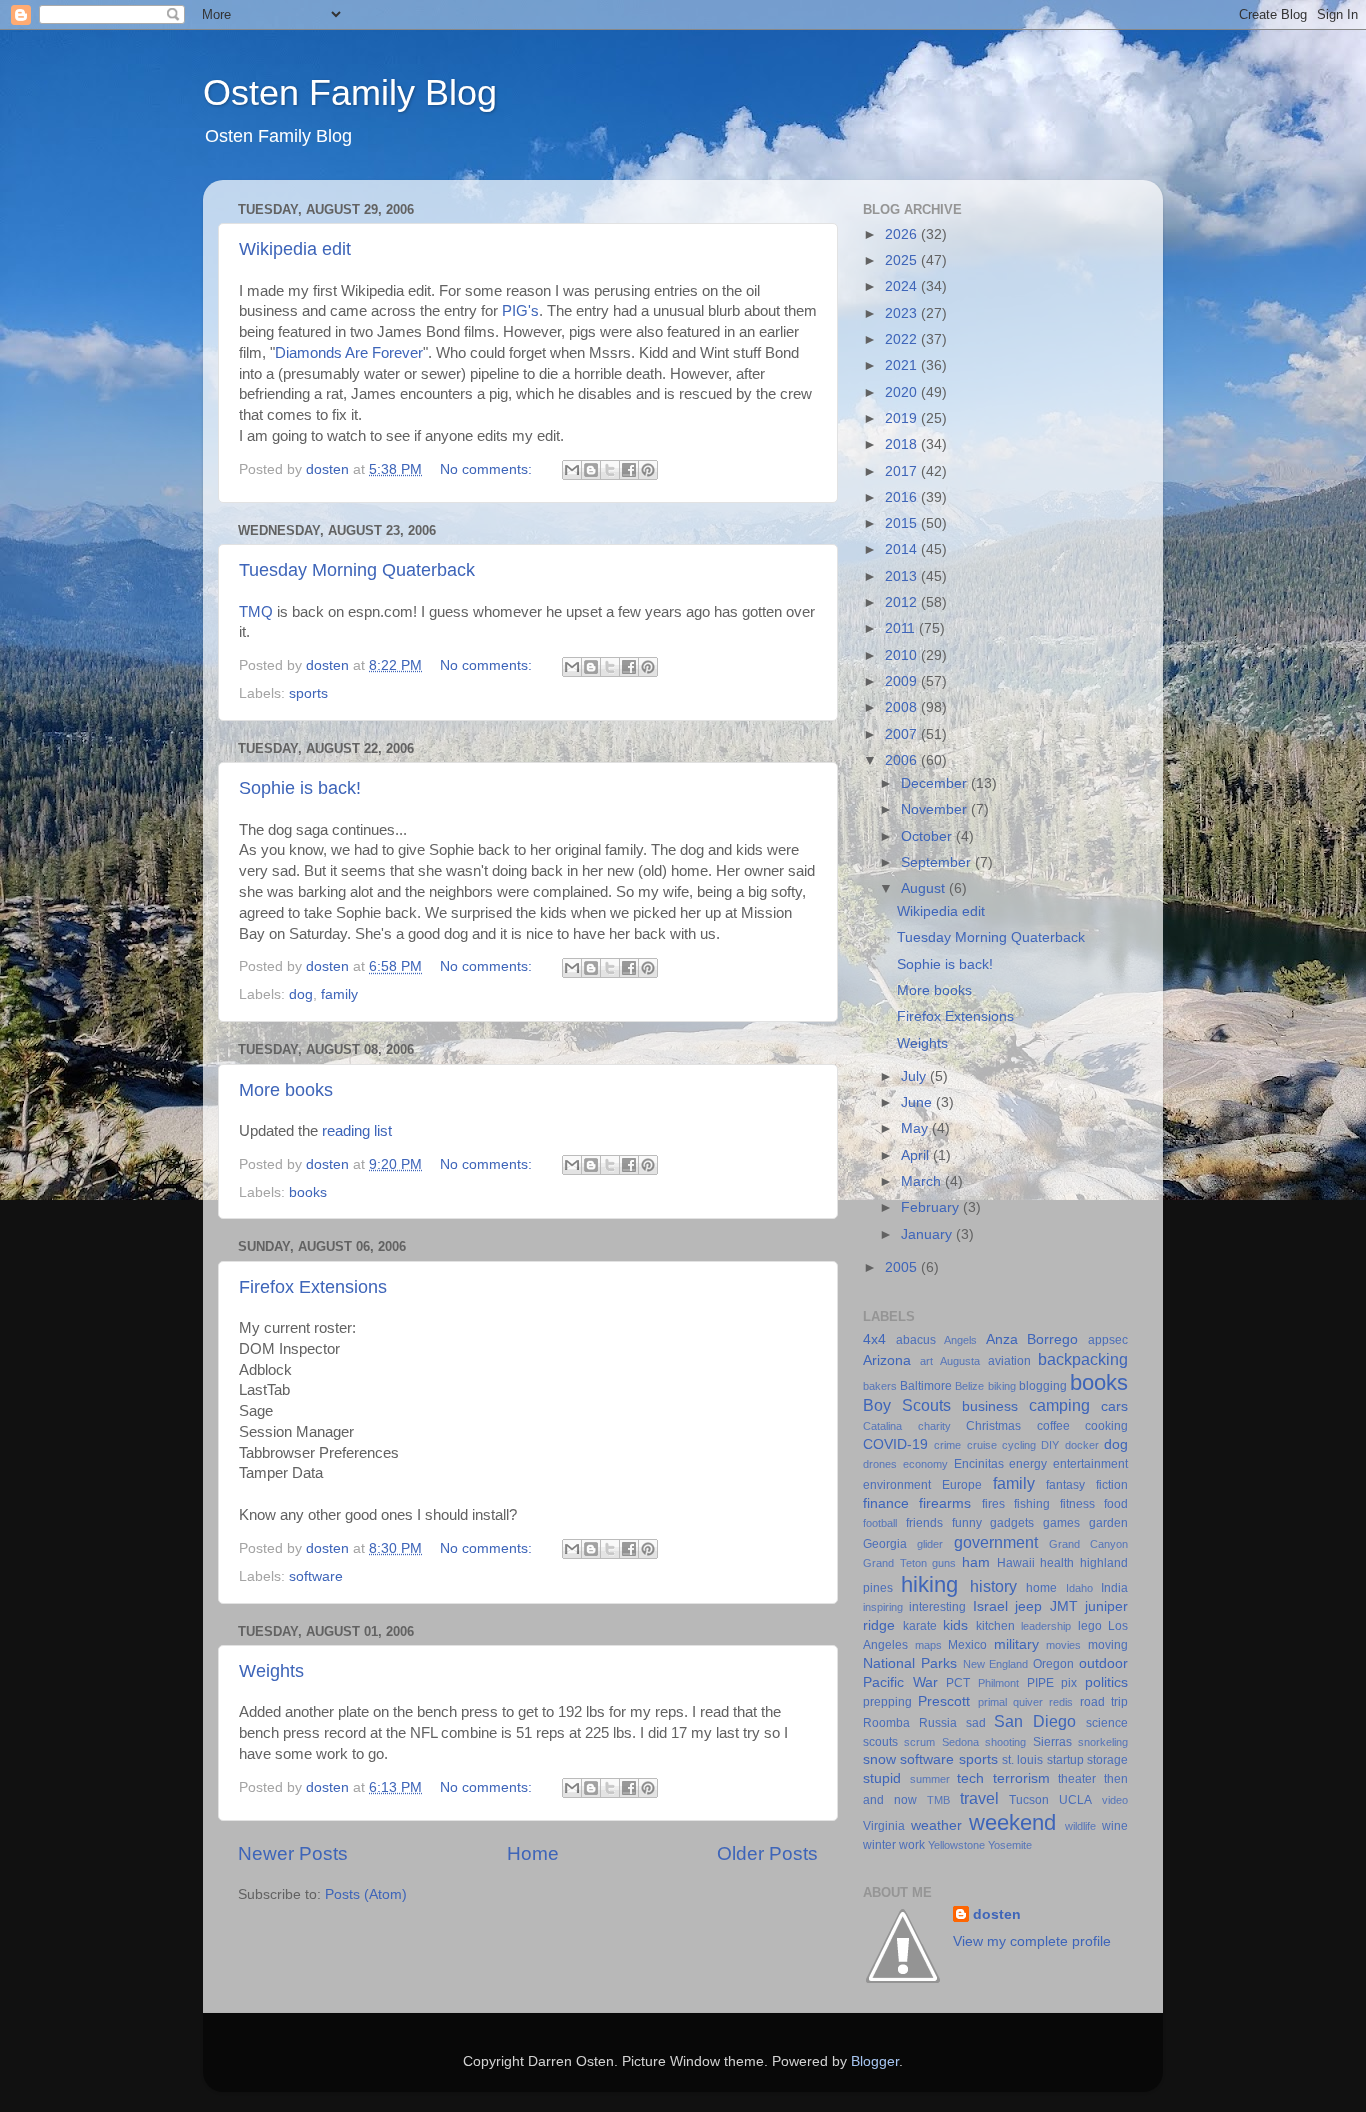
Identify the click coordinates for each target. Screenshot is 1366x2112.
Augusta (960, 1361)
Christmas (993, 1426)
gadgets (1012, 1523)
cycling (1019, 1445)
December (936, 783)
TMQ (256, 612)
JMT (1064, 1606)
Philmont (998, 1683)
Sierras (1052, 1742)
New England (996, 1664)
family (339, 994)
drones (880, 1464)
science (1107, 1723)
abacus (916, 1340)
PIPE (1040, 1683)
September (938, 862)
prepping (887, 1702)
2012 (903, 602)
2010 (903, 655)
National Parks (910, 1663)
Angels (960, 1340)
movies (1063, 1645)
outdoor (1103, 1663)
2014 (903, 549)
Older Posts (767, 1853)
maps (928, 1645)
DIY (1050, 1445)
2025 (903, 260)
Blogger (875, 2061)
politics (1106, 1682)
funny (967, 1523)
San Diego (1035, 1721)
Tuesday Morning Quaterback (357, 570)
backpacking (1083, 1359)
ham (976, 1562)
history (993, 1586)
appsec (1108, 1340)
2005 (903, 1267)
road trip (1104, 1702)
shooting (1005, 1742)
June (918, 1102)
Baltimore (926, 1386)
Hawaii (1016, 1563)
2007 (903, 734)
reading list (357, 1131)
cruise (982, 1445)
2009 (903, 681)
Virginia (884, 1826)
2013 (903, 576)
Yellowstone (956, 1845)
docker (1082, 1445)
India (1114, 1588)
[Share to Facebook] (629, 470)
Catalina (882, 1426)
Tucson (1029, 1800)
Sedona (960, 1742)
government (996, 1542)
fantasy (1065, 1485)
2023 (903, 313)
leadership (1046, 1626)
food (1116, 1504)
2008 (903, 707)
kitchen (995, 1626)
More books (286, 1090)
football (880, 1523)
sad (976, 1723)
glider (930, 1544)
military (1016, 1644)
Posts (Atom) (366, 1894)
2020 (903, 392)
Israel (990, 1606)
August (925, 888)
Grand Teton (895, 1563)
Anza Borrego (1032, 1339)
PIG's (520, 311)
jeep (1028, 1606)
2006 (903, 760)
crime (947, 1445)
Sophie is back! (300, 788)
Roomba (886, 1723)
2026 (903, 234)
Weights (271, 1671)
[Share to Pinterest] (648, 470)
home (1041, 1588)
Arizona (887, 1360)
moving (1108, 1645)
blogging (1043, 1386)
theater (1077, 1779)
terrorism (1021, 1778)
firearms (945, 1503)
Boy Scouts (907, 1405)
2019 (903, 418)
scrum (919, 1742)
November (936, 809)
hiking (929, 1584)
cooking (1106, 1426)
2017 (903, 471)
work (912, 1845)
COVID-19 (895, 1444)
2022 (903, 339)
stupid (882, 1778)
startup (1065, 1760)
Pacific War (900, 1682)
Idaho (1079, 1588)
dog (301, 994)
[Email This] (572, 470)
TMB (938, 1800)
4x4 (874, 1339)
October (928, 836)
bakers (880, 1386)
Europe (962, 1485)
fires (993, 1504)
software (316, 1576)
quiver (1028, 1702)
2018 (903, 444)
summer (930, 1779)
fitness (1077, 1504)
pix (1069, 1683)
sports (308, 693)
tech (970, 1778)
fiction (1112, 1485)
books (308, 1192)
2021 (903, 365)
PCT (958, 1683)
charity (934, 1426)
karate (920, 1626)
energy (1028, 1464)
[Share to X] (610, 470)
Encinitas (979, 1464)
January (928, 1234)
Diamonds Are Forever (349, 353)
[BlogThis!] (591, 470)
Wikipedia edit (295, 249)
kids (955, 1625)
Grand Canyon (1088, 1544)
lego (1090, 1626)
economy (925, 1464)
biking (1002, 1386)
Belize (969, 1386)
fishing (1032, 1504)
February (932, 1207)
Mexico (967, 1645)
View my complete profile (1032, 1941)
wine (1115, 1826)
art (926, 1361)
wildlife (1080, 1826)
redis (1061, 1702)
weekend (1012, 1822)
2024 (903, 286)
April (917, 1155)
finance (886, 1503)
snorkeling (1103, 1742)
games (1061, 1523)
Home (533, 1853)
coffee (1053, 1426)
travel (979, 1798)
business (990, 1406)
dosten (997, 1914)
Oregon (1053, 1664)
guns (944, 1563)
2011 (902, 628)
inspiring (883, 1607)
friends (924, 1523)
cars (1114, 1406)
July (915, 1076)
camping (1059, 1405)
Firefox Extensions (313, 1287)
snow (879, 1759)
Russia (938, 1723)
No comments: (488, 469)
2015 (903, 523)
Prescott (944, 1701)
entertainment (1090, 1464)
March (923, 1181)
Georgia (885, 1544)
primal (992, 1702)
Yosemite (1010, 1845)
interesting (937, 1607)
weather (936, 1825)
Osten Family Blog (350, 92)
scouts (880, 1742)
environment (897, 1485)
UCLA (1075, 1800)
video (1115, 1800)
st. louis (1022, 1760)
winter (879, 1845)
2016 (903, 497)
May (916, 1128)
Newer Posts (293, 1853)
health (1057, 1563)
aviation (1009, 1361)
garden (1108, 1523)
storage (1107, 1760)
